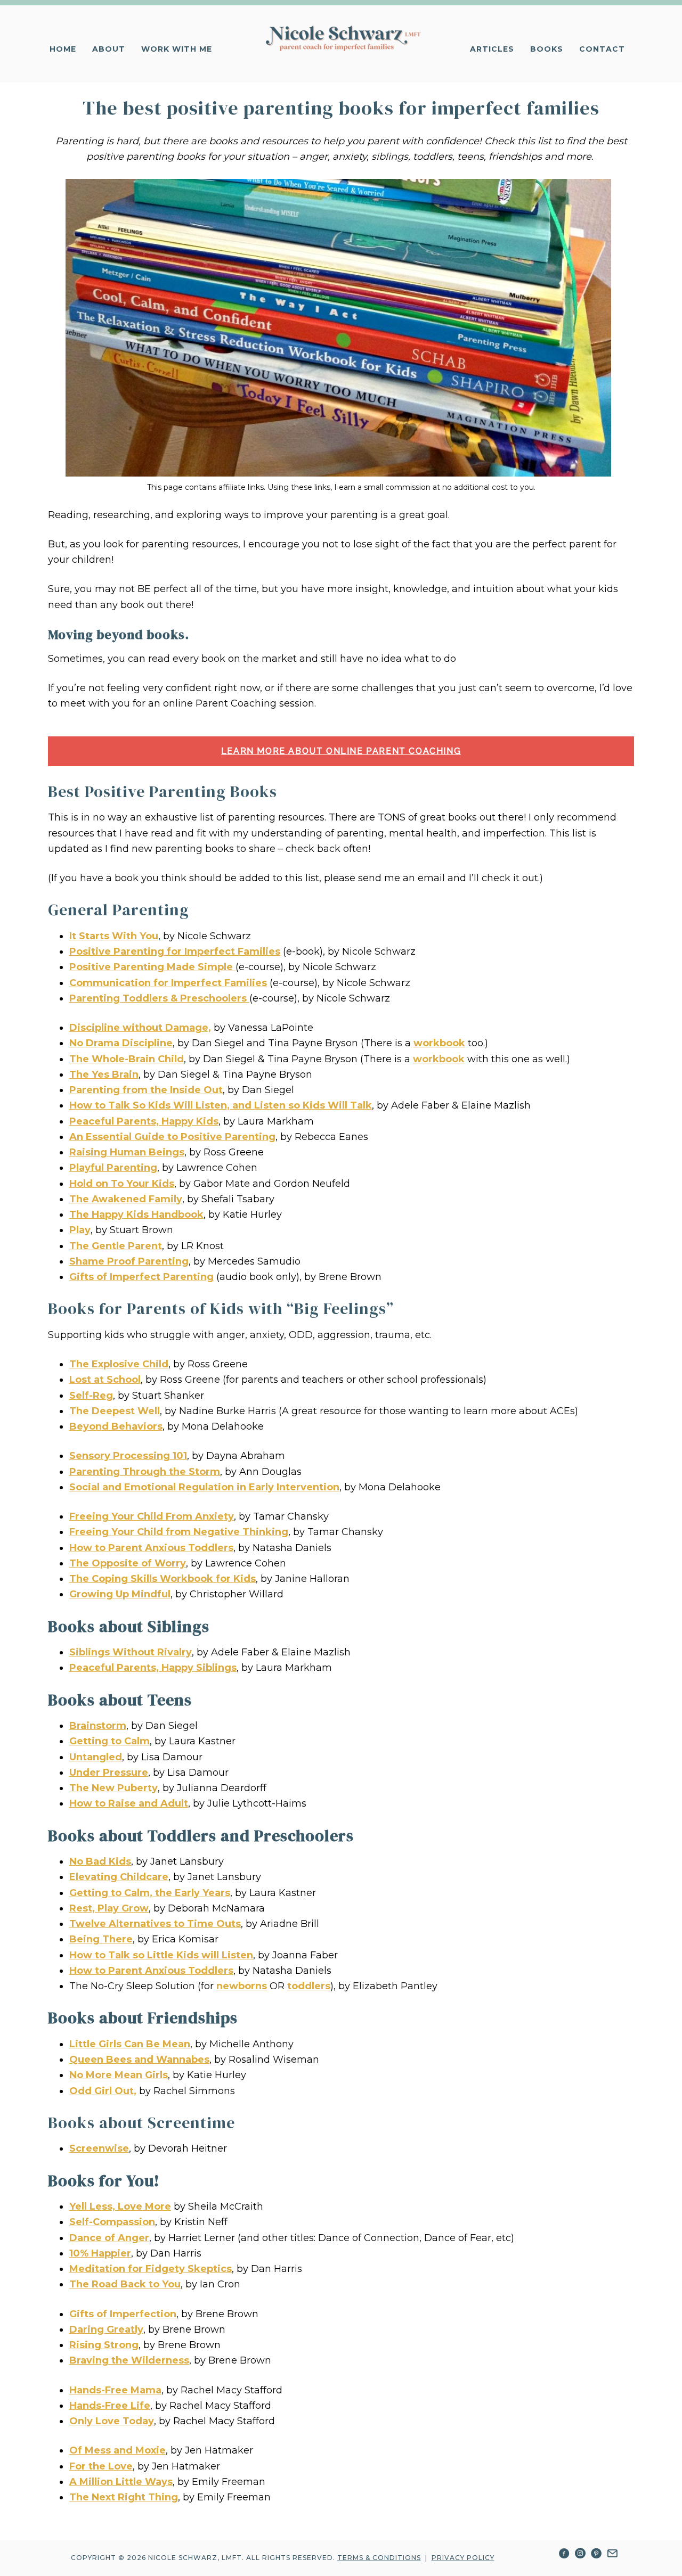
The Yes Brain (104, 1074)
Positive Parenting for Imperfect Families (175, 951)
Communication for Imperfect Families (168, 983)
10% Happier (100, 2253)
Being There (101, 1939)
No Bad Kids (100, 1861)
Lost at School (105, 1380)
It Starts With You (114, 936)
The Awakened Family (126, 1199)
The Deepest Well (115, 1411)
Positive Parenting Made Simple (152, 967)
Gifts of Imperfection (123, 2314)
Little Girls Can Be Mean (130, 2044)
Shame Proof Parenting (129, 1261)
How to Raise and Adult (129, 1803)
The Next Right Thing (124, 2497)
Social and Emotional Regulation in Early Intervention (204, 1487)
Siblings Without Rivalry (131, 1652)
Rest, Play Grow (109, 1908)
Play (80, 1230)
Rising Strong (104, 2345)
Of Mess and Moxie (117, 2450)
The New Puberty (113, 1788)
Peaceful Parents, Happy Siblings (153, 1668)
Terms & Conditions (379, 2558)
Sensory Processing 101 (128, 1456)
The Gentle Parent (116, 1246)
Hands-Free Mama (115, 2390)
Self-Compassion (112, 2222)
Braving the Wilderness (129, 2360)
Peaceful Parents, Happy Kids (144, 1121)
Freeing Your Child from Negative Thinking (179, 1532)
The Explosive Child (119, 1364)
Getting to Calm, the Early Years (150, 1893)
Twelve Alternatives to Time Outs (155, 1924)
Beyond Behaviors (116, 1426)
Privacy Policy (463, 2558)
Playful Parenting (113, 1168)
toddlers (309, 1986)
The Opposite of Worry (128, 1563)
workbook (439, 1043)
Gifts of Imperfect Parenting (141, 1277)
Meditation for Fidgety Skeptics (151, 2269)
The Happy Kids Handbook (136, 1215)
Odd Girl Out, (103, 2091)
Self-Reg (91, 1396)
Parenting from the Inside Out (146, 1090)
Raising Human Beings (127, 1152)
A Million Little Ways (121, 2482)
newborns (242, 1986)
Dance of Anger (109, 2238)
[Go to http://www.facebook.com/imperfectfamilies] (564, 2555)
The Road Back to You (125, 2284)
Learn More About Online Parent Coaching (341, 751)
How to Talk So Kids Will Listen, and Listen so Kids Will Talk (221, 1105)
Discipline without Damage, (140, 1028)
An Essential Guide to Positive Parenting (172, 1137)
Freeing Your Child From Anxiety (152, 1516)
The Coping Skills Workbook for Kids (163, 1579)
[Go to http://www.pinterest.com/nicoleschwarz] (596, 2555)
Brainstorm (98, 1726)
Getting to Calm (109, 1741)
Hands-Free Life (110, 2406)
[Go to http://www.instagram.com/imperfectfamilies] (580, 2555)
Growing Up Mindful (120, 1594)
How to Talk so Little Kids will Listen (161, 1955)
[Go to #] (612, 2555)
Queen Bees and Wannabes (139, 2060)
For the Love (101, 2466)
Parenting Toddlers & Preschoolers (159, 998)
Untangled (96, 1757)
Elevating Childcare (119, 1877)
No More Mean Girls (119, 2075)
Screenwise (99, 2148)
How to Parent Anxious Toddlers (151, 1548)
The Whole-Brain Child (127, 1059)
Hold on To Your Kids (122, 1184)
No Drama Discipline (121, 1043)
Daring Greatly (106, 2329)
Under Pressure (109, 1773)
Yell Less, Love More (120, 2206)
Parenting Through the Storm (145, 1472)
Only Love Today (112, 2421)
